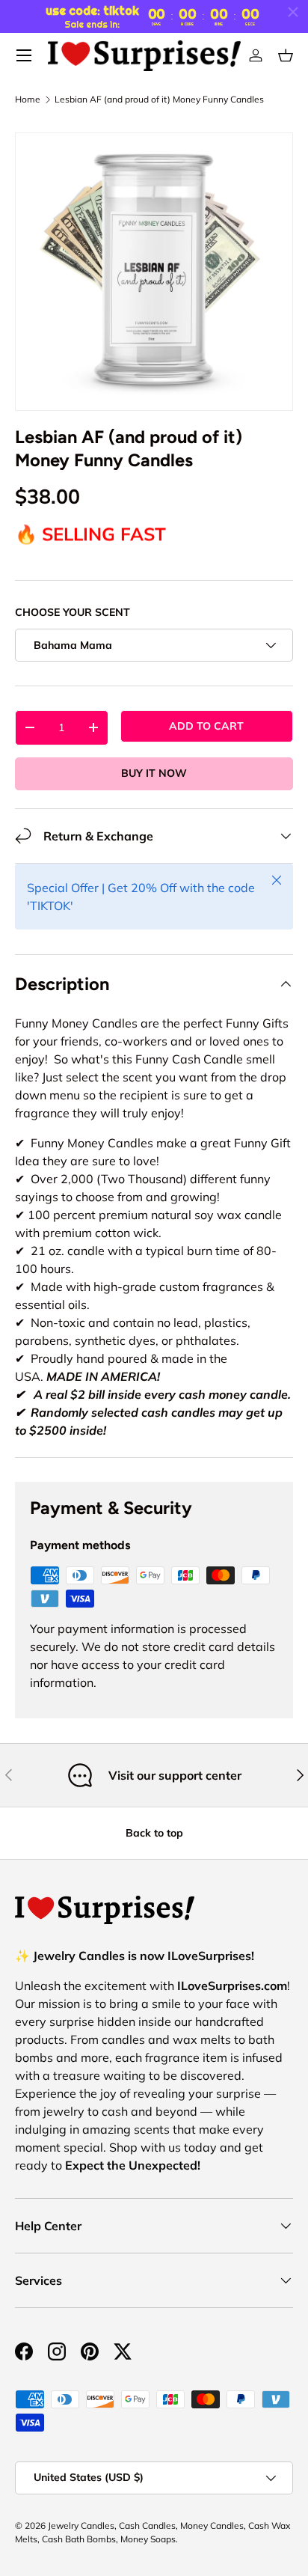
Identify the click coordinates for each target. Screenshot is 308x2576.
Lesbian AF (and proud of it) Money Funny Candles (159, 100)
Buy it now (154, 773)
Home (28, 100)
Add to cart (206, 726)
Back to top (154, 1833)
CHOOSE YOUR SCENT (73, 612)
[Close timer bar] (293, 12)
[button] (286, 55)
